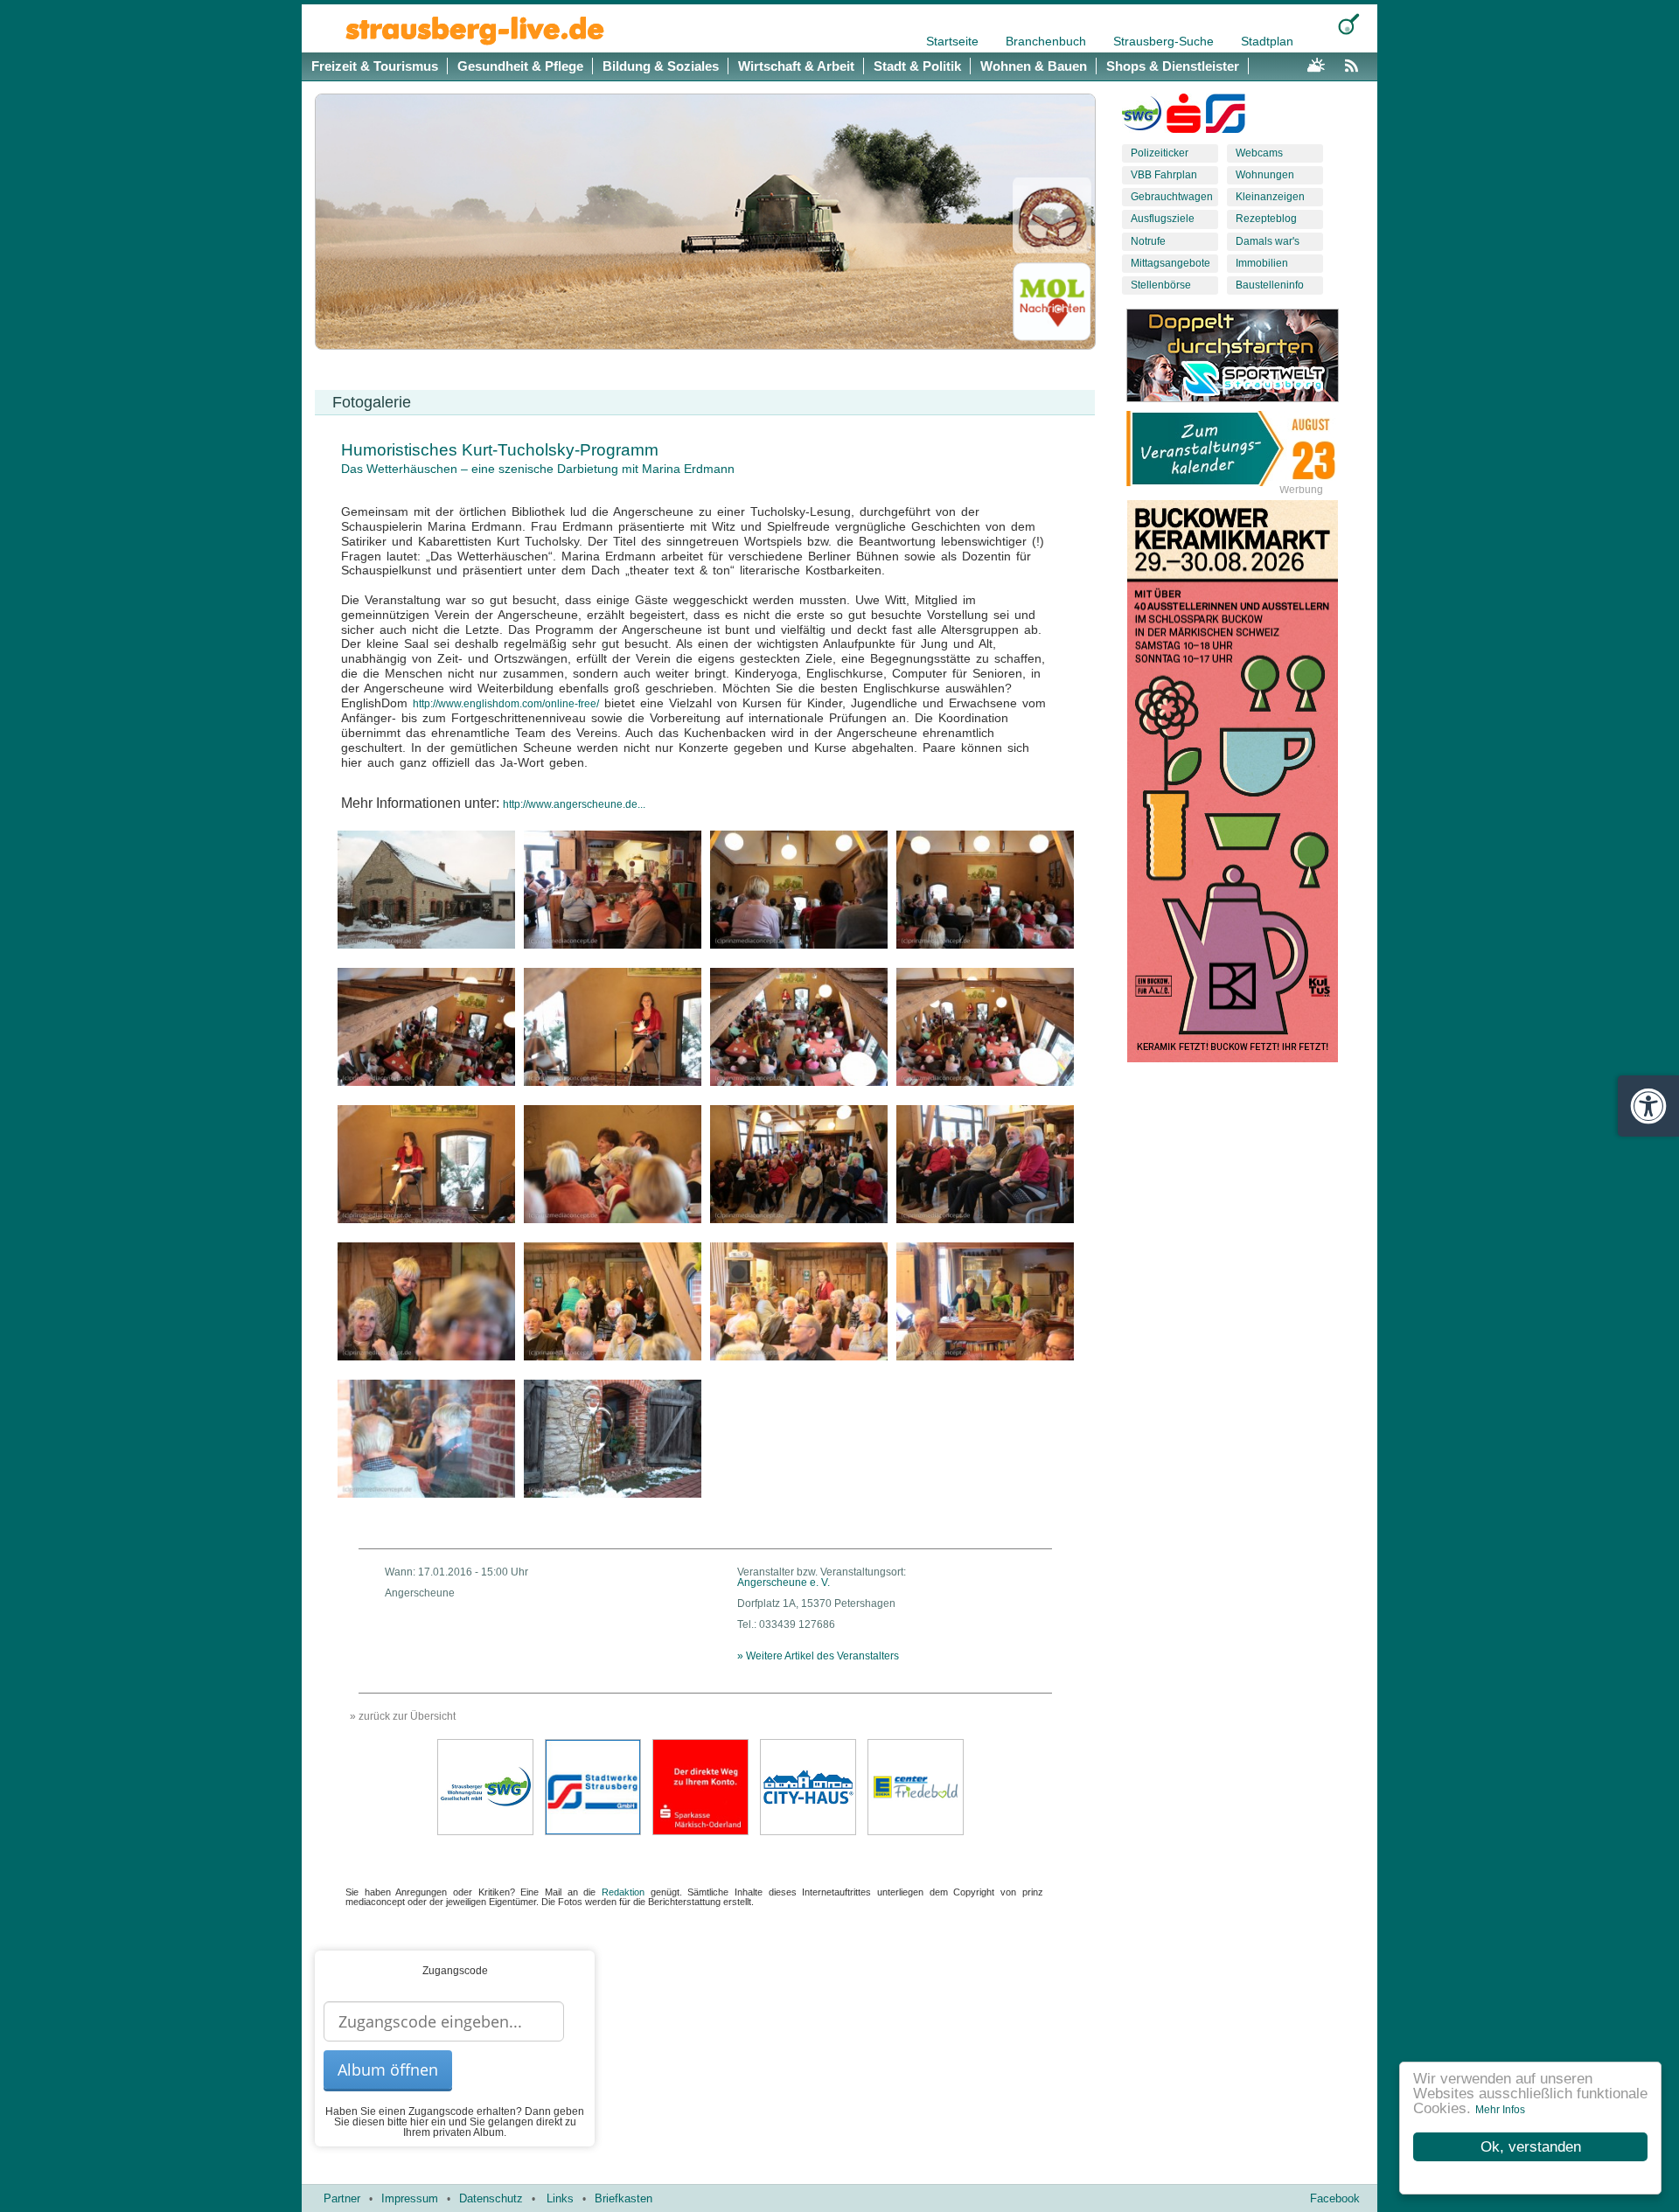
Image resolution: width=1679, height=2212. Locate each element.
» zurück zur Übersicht (403, 1716)
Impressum (410, 2198)
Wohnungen (1265, 175)
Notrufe (1148, 241)
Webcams (1259, 153)
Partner (342, 2198)
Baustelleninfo (1270, 285)
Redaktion (623, 1892)
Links (560, 2198)
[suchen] (1349, 24)
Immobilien (1262, 263)
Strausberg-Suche (1165, 41)
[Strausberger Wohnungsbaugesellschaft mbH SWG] (485, 1786)
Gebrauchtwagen (1172, 197)
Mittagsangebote (1170, 263)
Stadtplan (1267, 41)
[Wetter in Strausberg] (1316, 63)
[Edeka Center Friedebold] (916, 1786)
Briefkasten (624, 2198)
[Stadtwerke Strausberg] (1226, 117)
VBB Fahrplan (1164, 175)
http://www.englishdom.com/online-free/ (506, 704)
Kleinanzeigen (1270, 197)
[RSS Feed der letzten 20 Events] (1355, 63)
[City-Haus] (808, 1786)
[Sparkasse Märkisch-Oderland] (700, 1786)
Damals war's (1268, 241)
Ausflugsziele (1163, 219)
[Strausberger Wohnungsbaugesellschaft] (1142, 117)
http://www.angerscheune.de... (574, 804)
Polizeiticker (1160, 153)
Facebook (1335, 2198)
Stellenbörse (1161, 285)
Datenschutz (491, 2198)
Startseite (954, 41)
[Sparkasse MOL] (1184, 117)
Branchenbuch (1048, 41)
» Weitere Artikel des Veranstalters (818, 1656)
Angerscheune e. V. (784, 1582)
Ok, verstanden (1531, 2147)
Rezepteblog (1266, 219)
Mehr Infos (1500, 2110)
